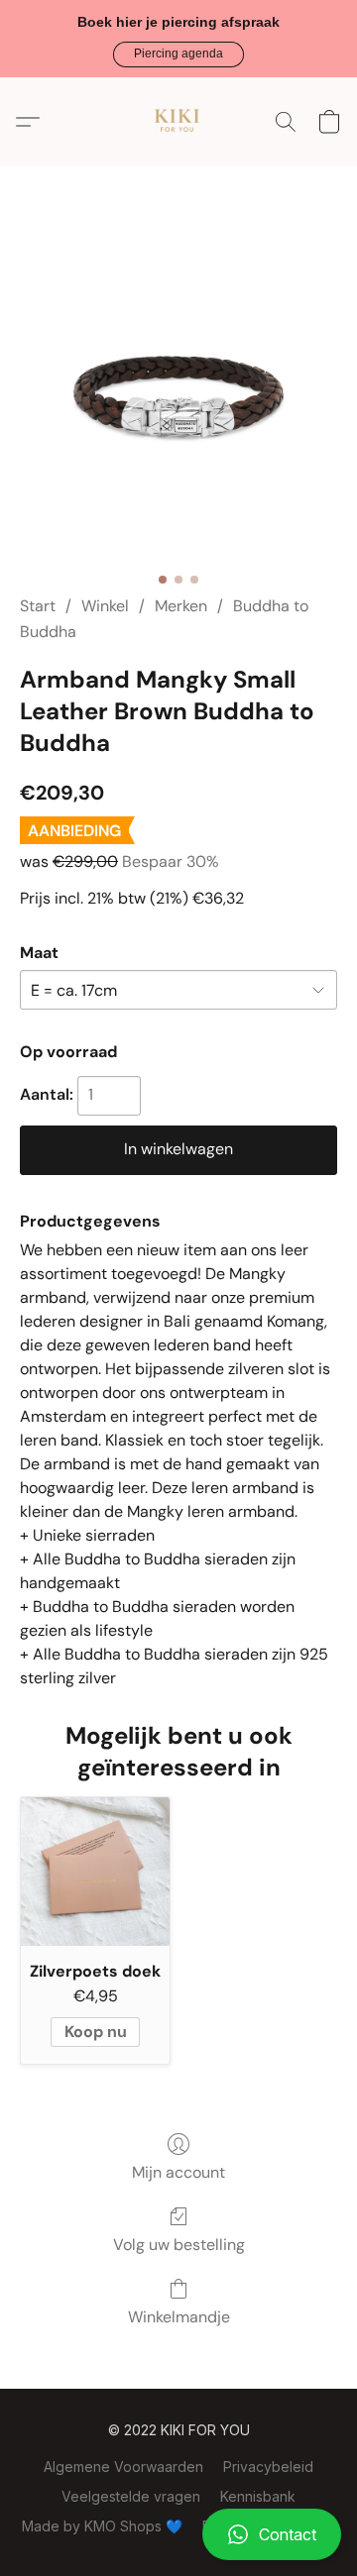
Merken (181, 606)
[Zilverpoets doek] (95, 1872)
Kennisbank (258, 2496)
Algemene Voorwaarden (123, 2467)
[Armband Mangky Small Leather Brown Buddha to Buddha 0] (178, 404)
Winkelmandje (179, 2317)
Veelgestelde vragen (131, 2496)
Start (38, 606)
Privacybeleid (268, 2467)
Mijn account (178, 2172)
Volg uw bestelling (179, 2245)
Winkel (105, 606)
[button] (178, 54)
